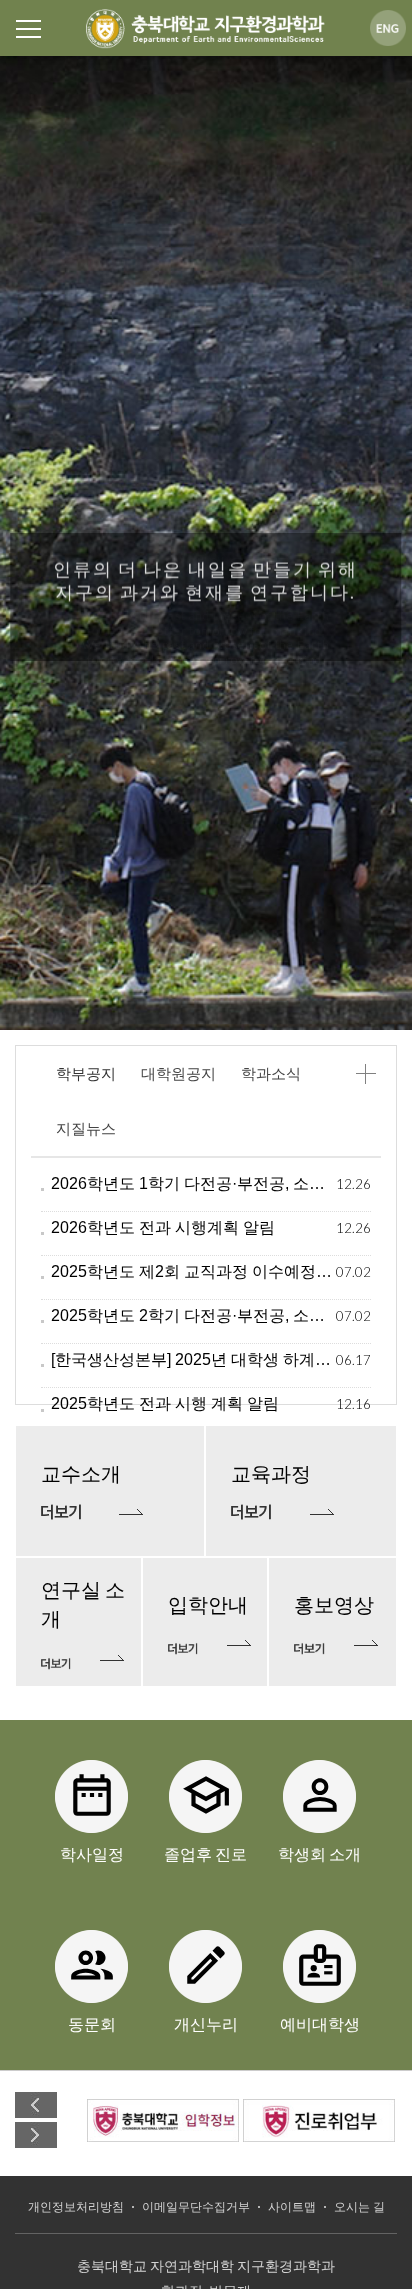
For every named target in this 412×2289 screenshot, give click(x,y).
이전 (36, 2105)
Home (206, 29)
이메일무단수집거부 (196, 2207)
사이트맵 (292, 2207)
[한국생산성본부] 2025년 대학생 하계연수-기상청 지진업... (193, 1359)
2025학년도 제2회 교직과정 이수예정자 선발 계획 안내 (193, 1271)
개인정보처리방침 (76, 2207)
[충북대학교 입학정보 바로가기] (163, 2120)
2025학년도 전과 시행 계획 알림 (165, 1403)
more (365, 1073)
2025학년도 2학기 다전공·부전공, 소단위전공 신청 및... (193, 1315)
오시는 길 (359, 2207)
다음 (36, 2135)
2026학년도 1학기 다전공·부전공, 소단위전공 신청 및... (193, 1183)
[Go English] (388, 27)
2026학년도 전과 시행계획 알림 (163, 1227)
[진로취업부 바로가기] (319, 2120)
